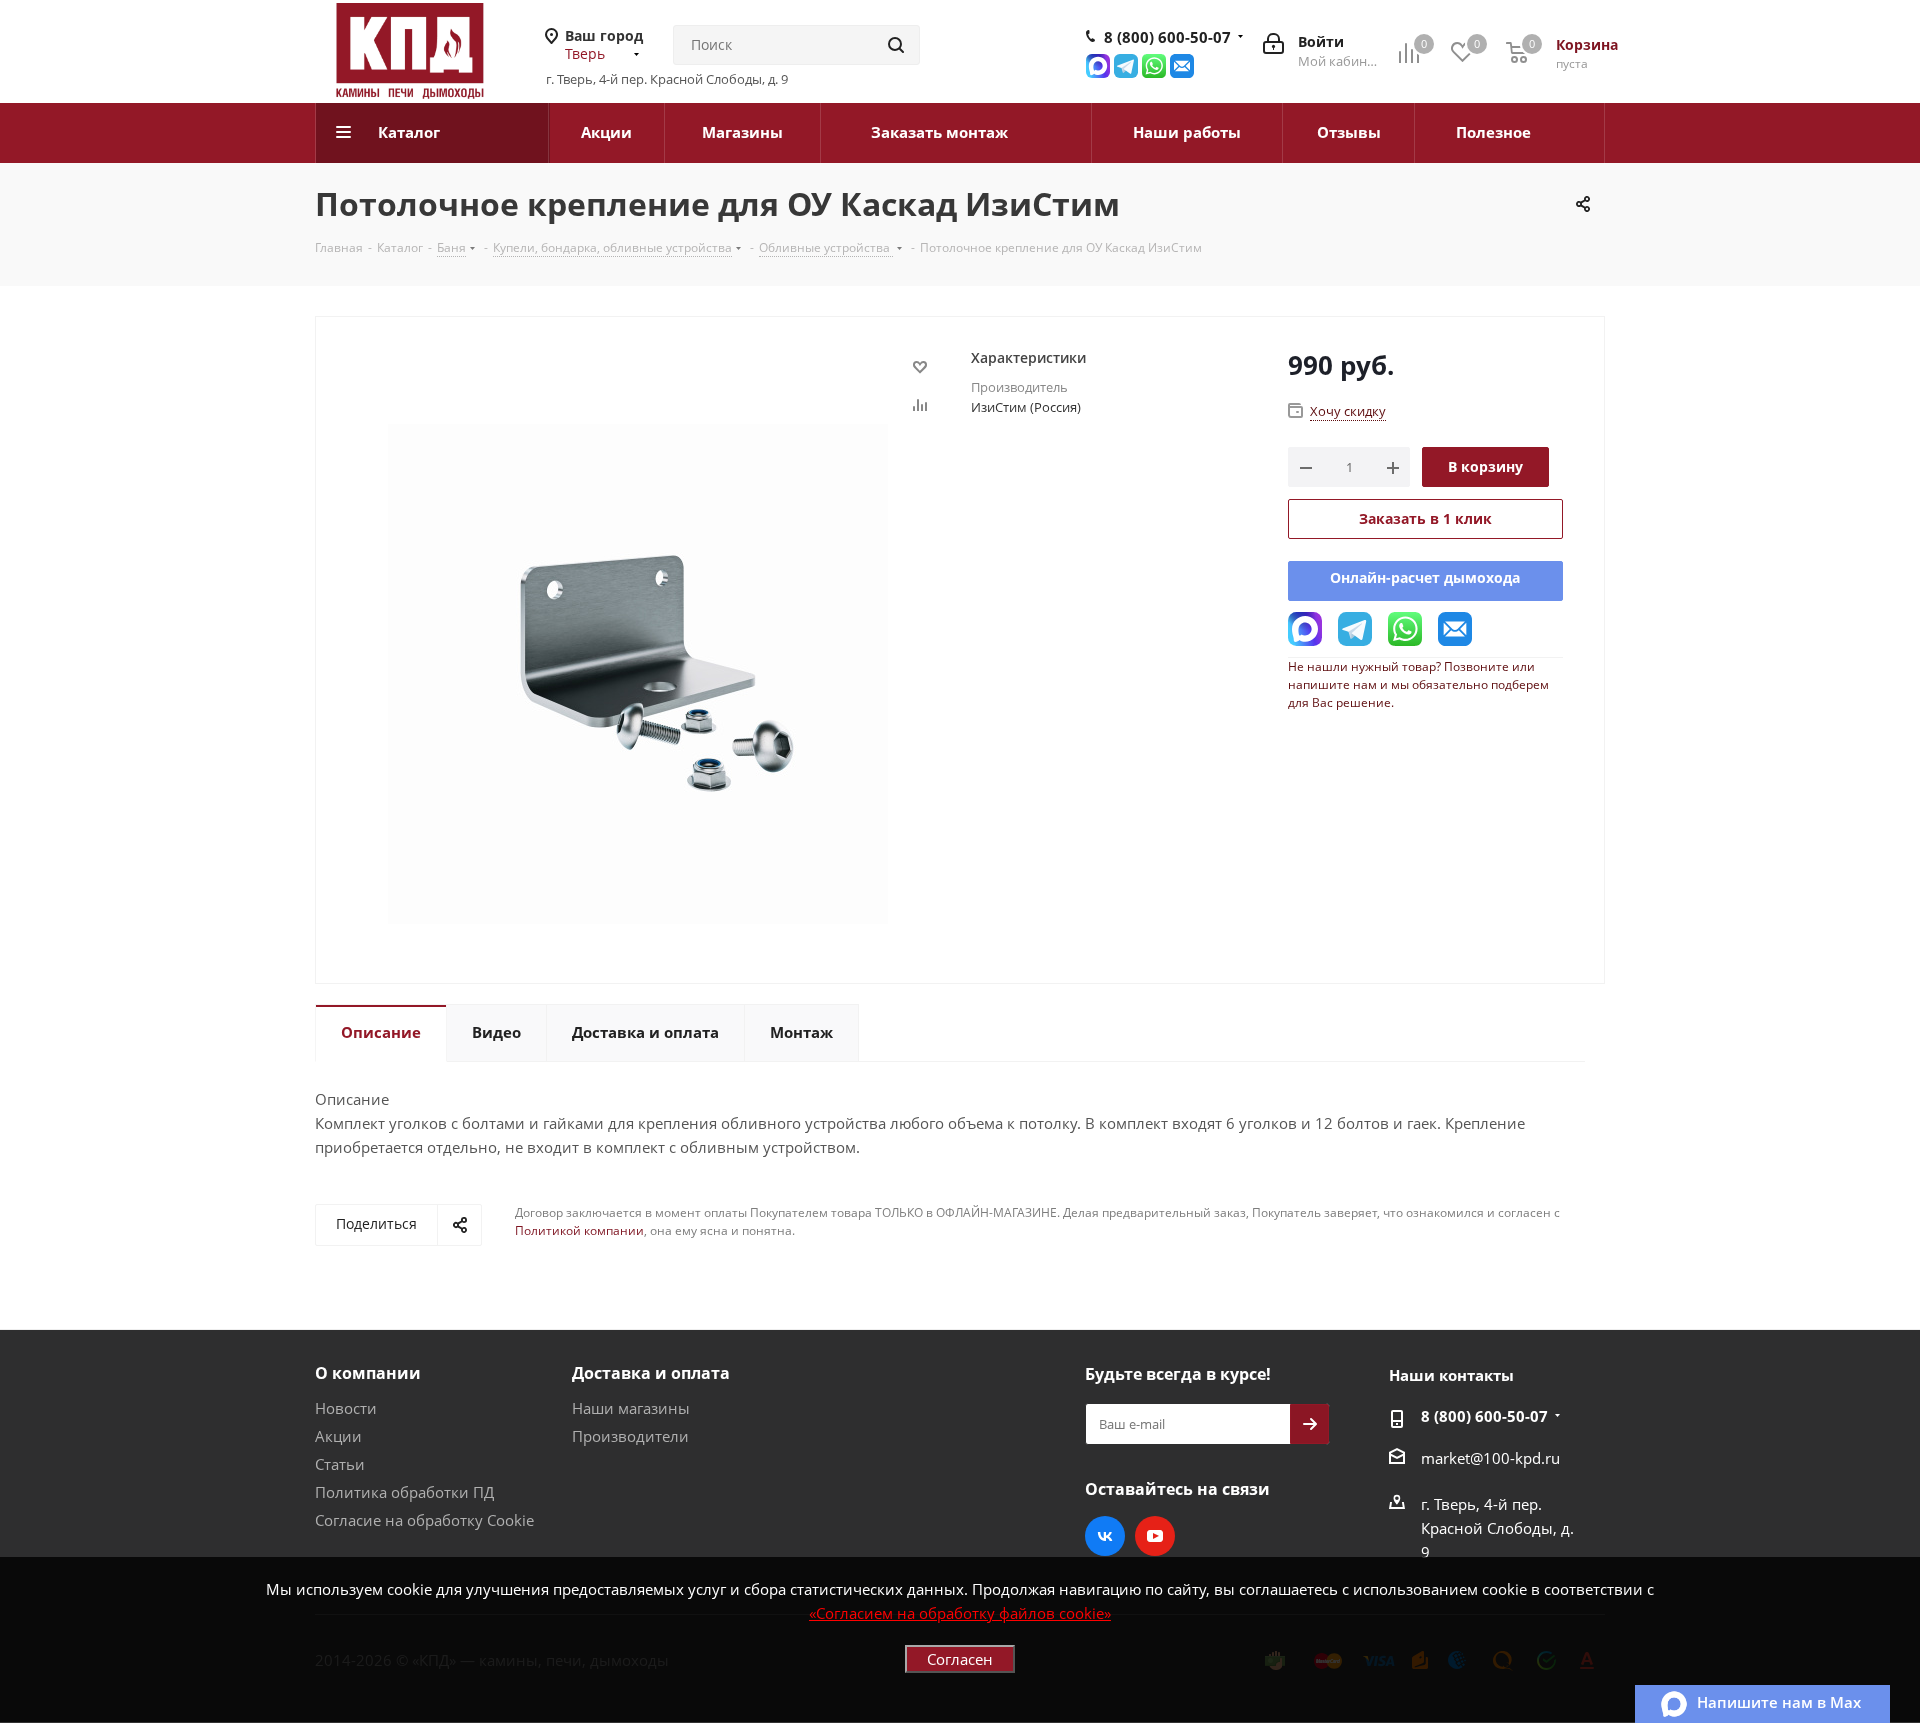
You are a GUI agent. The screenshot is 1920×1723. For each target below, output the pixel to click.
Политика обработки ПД (404, 1492)
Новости (346, 1408)
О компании (368, 1373)
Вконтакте (1105, 1536)
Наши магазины (631, 1408)
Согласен (960, 1659)
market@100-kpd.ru (1490, 1458)
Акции (338, 1436)
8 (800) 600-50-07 (1167, 37)
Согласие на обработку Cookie (424, 1520)
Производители (630, 1436)
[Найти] (896, 45)
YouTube (1155, 1536)
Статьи (340, 1464)
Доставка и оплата (651, 1373)
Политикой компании (579, 1230)
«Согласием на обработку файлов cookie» (960, 1613)
